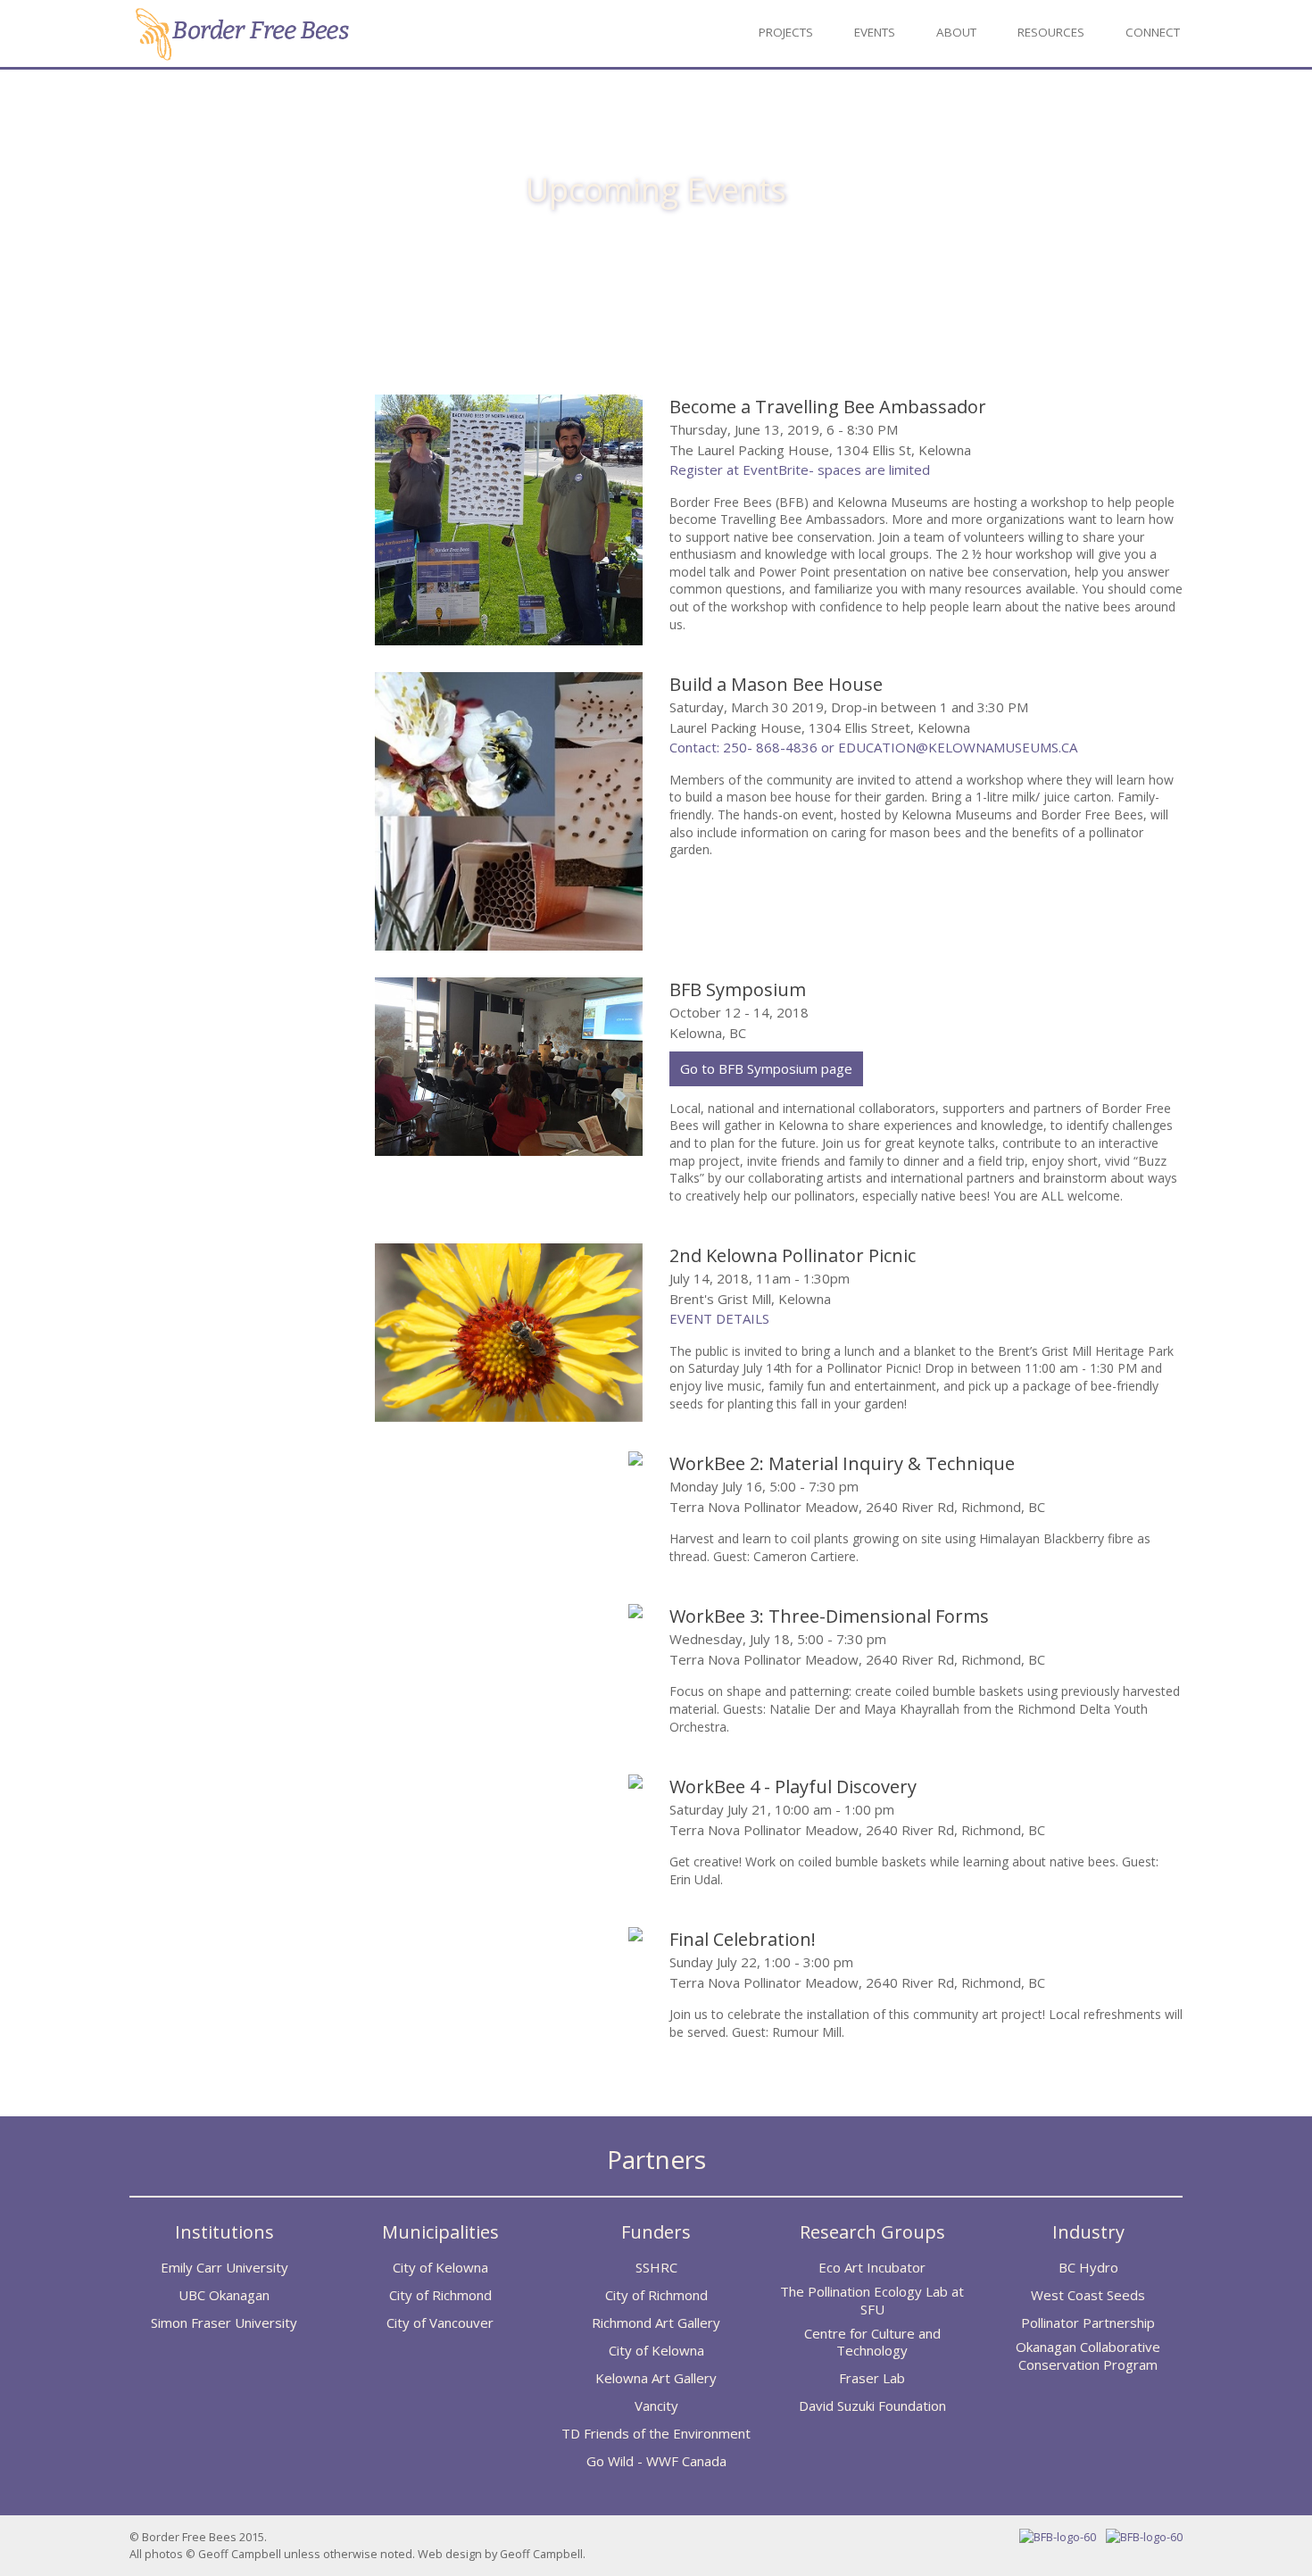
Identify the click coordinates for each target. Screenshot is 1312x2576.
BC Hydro (1088, 2268)
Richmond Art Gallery (656, 2323)
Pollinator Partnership (1088, 2323)
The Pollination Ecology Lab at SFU (872, 2301)
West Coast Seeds (1088, 2295)
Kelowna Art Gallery (656, 2378)
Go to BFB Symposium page (766, 1068)
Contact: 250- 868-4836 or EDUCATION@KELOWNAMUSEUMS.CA (873, 747)
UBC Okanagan (224, 2295)
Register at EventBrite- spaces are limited (800, 469)
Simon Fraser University (224, 2323)
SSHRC (656, 2268)
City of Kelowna (440, 2268)
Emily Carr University (224, 2268)
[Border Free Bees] (241, 55)
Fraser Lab (872, 2378)
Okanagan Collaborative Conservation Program (1088, 2356)
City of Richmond (440, 2295)
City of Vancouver (440, 2323)
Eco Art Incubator (872, 2268)
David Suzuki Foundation (872, 2406)
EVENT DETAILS (719, 1318)
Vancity (656, 2406)
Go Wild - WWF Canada (656, 2461)
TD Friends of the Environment (656, 2434)
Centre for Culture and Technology (872, 2343)
